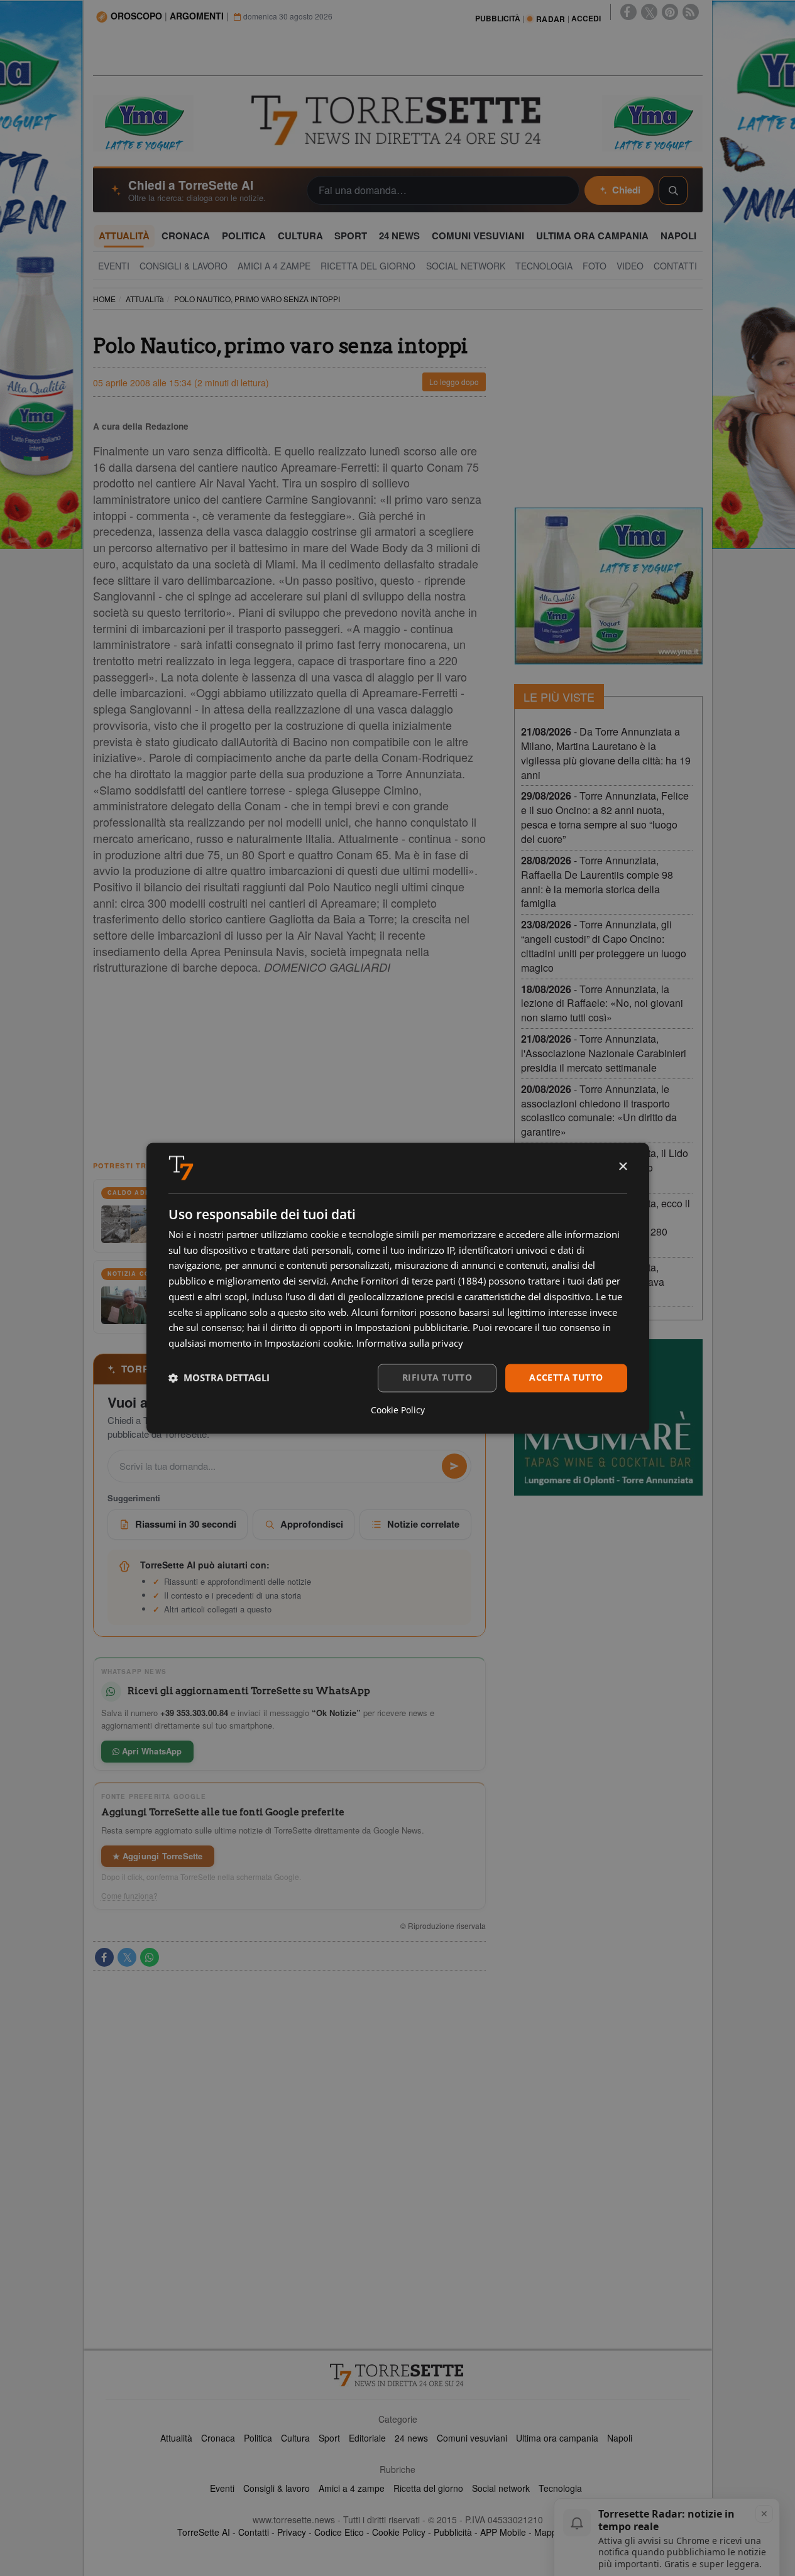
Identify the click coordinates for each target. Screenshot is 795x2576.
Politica (258, 2438)
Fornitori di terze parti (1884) (423, 1281)
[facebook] (628, 12)
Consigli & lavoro (277, 2488)
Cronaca (218, 2438)
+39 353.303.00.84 (194, 1713)
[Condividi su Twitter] (127, 1957)
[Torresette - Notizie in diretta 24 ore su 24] (398, 2375)
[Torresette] (398, 121)
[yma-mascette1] (652, 122)
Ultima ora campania (557, 2438)
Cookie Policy (399, 2532)
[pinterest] (670, 12)
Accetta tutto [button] (566, 1377)
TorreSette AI (204, 2532)
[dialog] (398, 1288)
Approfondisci (312, 1524)
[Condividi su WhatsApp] (150, 1957)
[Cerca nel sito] (673, 190)
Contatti (254, 2532)
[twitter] (649, 12)
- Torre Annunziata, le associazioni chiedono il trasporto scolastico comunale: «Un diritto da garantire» (599, 1111)
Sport (329, 2438)
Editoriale (367, 2438)
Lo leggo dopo (454, 382)
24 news (411, 2438)
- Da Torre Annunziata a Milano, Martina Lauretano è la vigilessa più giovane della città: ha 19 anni (606, 753)
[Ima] (608, 586)
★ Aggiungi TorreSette (158, 1856)
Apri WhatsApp (151, 1751)
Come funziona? (129, 1896)
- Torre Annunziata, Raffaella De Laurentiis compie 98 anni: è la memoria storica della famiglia (597, 882)
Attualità (176, 2438)
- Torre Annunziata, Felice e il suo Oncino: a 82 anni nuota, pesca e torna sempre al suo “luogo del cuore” (605, 817)
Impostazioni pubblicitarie (411, 1328)
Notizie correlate (423, 1524)
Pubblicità (453, 2532)
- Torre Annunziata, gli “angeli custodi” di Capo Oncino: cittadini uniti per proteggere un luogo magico (604, 946)
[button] (219, 1378)
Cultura (295, 2438)
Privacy (292, 2532)
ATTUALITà (145, 299)
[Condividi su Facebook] (104, 1957)
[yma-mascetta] (143, 122)
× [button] (622, 1167)
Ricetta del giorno (428, 2488)
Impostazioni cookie (308, 1344)
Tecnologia (560, 2488)
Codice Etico (339, 2532)
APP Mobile (503, 2532)
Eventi (222, 2488)
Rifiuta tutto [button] (437, 1377)
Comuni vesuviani (472, 2438)
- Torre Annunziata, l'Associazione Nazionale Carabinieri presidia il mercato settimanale (604, 1053)
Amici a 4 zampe (352, 2488)
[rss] (691, 12)
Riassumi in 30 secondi (186, 1524)
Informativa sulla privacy (410, 1344)
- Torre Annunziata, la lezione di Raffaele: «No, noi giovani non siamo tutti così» (602, 1003)
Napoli (620, 2438)
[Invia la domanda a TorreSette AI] (454, 1466)
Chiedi (626, 190)
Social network (501, 2488)
